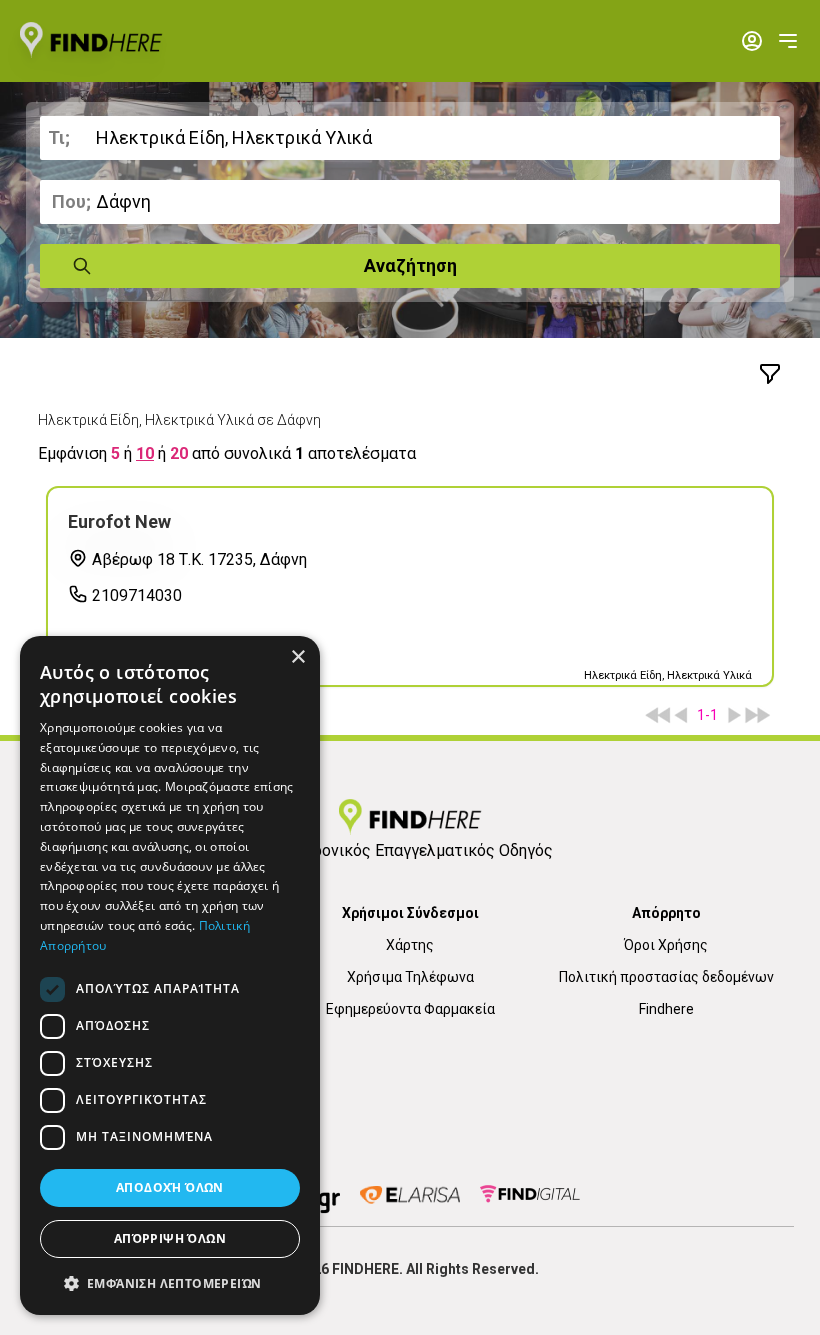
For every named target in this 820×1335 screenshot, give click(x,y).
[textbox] (410, 138)
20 (179, 453)
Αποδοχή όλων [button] (170, 1187)
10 (145, 453)
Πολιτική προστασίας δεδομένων (666, 977)
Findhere (666, 1009)
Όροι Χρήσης (666, 945)
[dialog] (170, 975)
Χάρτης (410, 945)
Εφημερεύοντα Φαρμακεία (410, 1009)
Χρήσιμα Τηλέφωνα (410, 977)
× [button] (297, 657)
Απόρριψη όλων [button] (170, 1238)
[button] (170, 1283)
